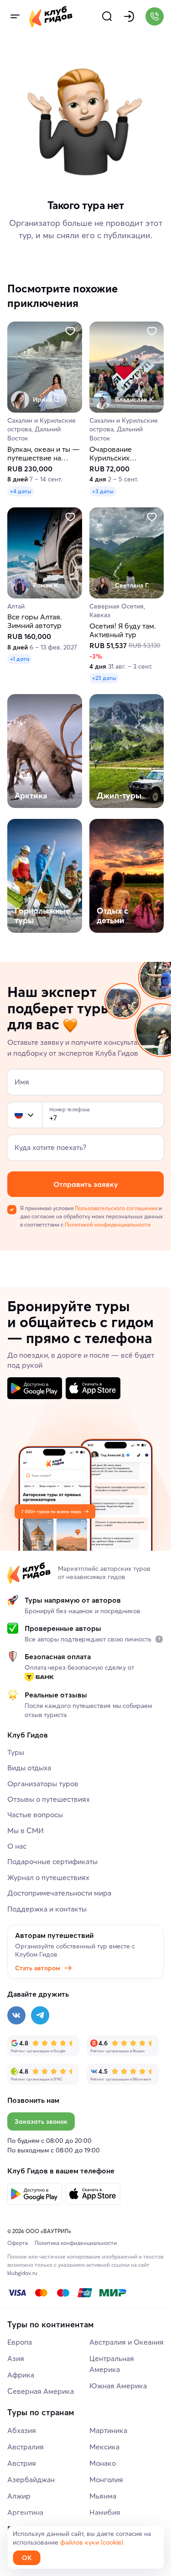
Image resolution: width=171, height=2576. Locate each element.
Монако (103, 2463)
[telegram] (40, 2015)
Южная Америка (118, 2386)
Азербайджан (31, 2479)
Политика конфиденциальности (76, 2243)
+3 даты (103, 491)
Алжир (19, 2496)
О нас (17, 1846)
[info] (159, 1639)
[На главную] (51, 16)
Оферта (18, 2243)
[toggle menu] (15, 16)
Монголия (106, 2479)
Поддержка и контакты (47, 1909)
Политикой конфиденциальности (108, 1224)
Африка (21, 2375)
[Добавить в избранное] (70, 331)
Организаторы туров (43, 1784)
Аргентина (25, 2512)
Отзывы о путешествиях (49, 1799)
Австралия (26, 2447)
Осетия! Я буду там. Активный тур (123, 630)
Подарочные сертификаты (52, 1861)
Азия (16, 2358)
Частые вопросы (35, 1814)
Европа (20, 2342)
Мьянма (103, 2496)
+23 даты (104, 678)
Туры (16, 1752)
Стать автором (38, 1968)
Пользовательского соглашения (116, 1208)
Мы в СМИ (26, 1830)
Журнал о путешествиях (48, 1877)
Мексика (104, 2447)
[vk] (16, 2015)
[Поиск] (107, 16)
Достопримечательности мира (59, 1893)
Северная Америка (41, 2391)
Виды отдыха (29, 1768)
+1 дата (20, 659)
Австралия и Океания (127, 2342)
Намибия (105, 2512)
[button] (19, 1115)
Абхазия (22, 2430)
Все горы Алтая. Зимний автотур (35, 622)
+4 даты (21, 491)
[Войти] (129, 16)
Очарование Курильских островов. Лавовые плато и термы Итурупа (122, 454)
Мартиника (108, 2430)
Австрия (22, 2463)
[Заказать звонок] (155, 16)
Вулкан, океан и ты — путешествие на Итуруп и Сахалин (44, 454)
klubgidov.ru (22, 2273)
